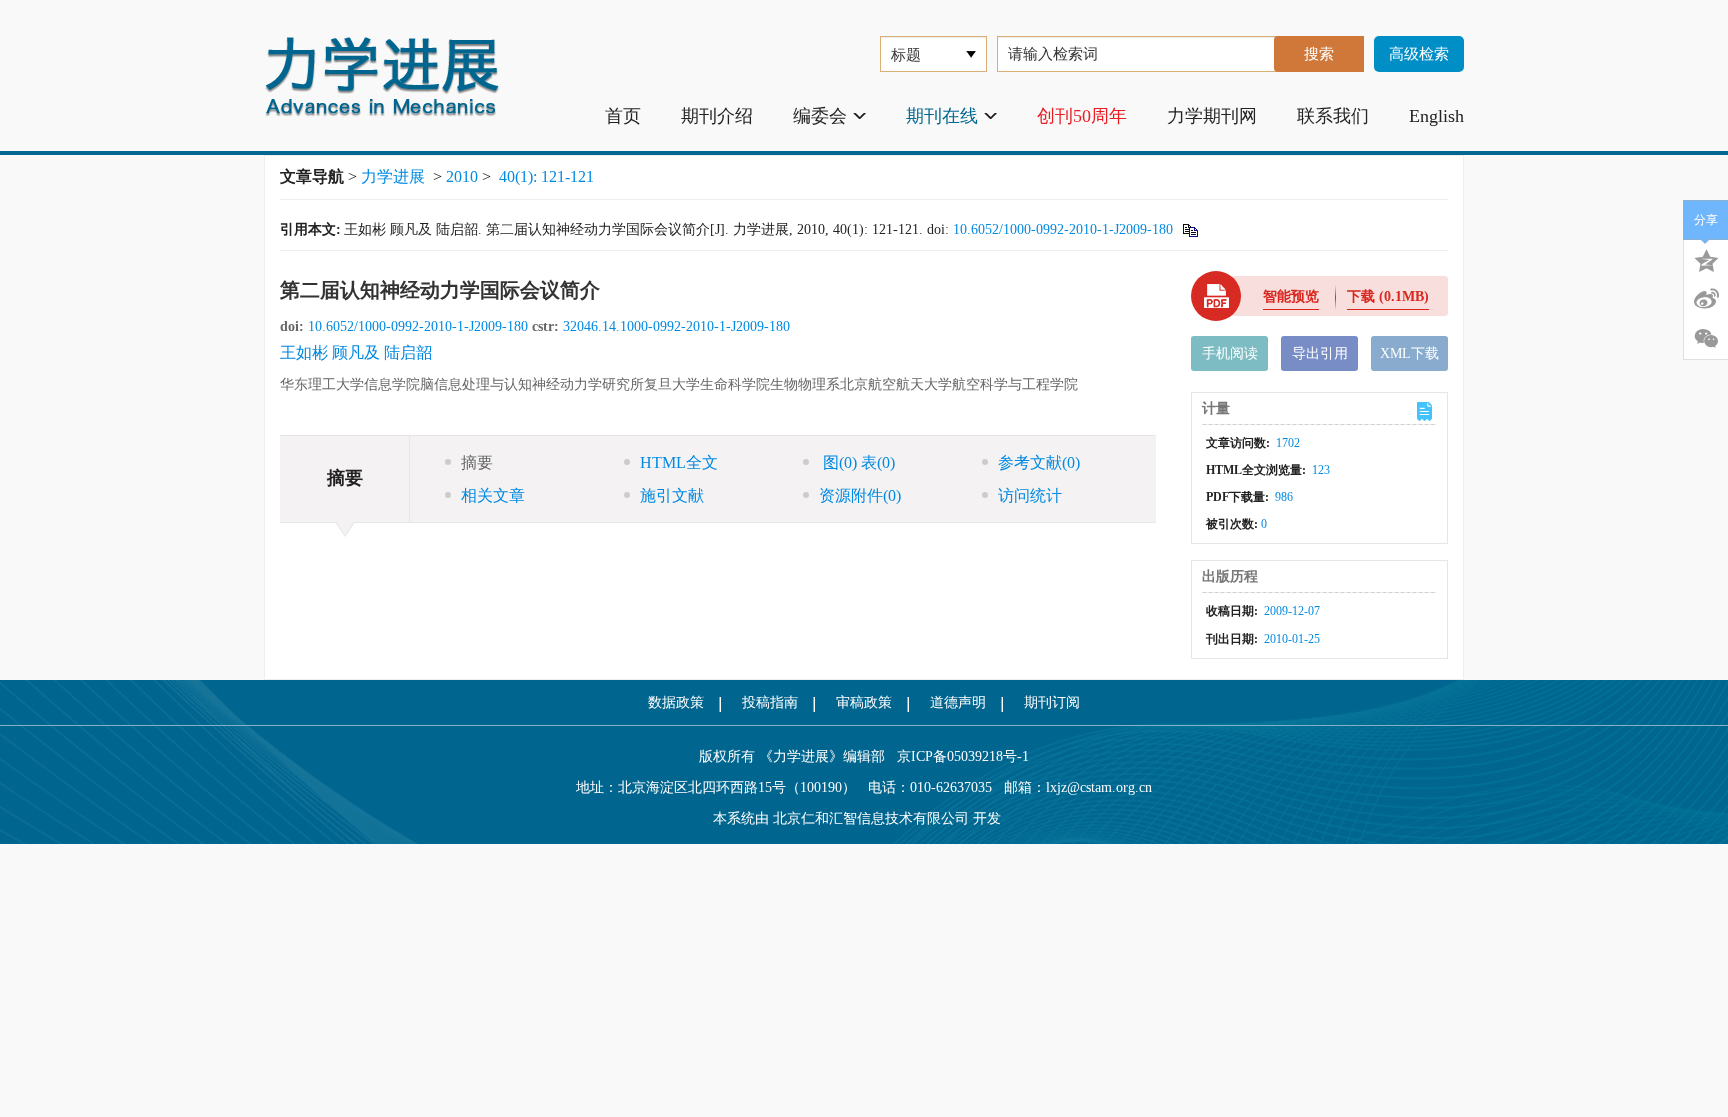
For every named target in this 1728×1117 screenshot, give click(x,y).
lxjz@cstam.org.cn (1099, 787)
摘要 (477, 462)
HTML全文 (679, 462)
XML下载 (1409, 353)
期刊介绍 (717, 116)
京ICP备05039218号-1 (957, 756)
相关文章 (493, 495)
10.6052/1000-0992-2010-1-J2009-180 (1063, 229)
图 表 (857, 462)
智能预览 (1291, 296)
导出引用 (1320, 353)
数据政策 (676, 702)
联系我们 (1333, 116)
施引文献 (672, 495)
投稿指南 (770, 702)
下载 (1388, 296)
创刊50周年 (1082, 116)
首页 (623, 116)
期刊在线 (942, 116)
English (1436, 116)
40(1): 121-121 (546, 176)
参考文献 (1039, 462)
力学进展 (393, 176)
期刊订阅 (1052, 702)
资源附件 (860, 495)
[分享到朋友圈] (1706, 339)
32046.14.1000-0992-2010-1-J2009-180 (676, 326)
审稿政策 (864, 702)
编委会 (820, 116)
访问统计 (1030, 495)
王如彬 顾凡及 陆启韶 (356, 352)
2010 (462, 176)
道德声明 (958, 702)
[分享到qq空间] (1706, 259)
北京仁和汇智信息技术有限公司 (871, 818)
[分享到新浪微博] (1706, 299)
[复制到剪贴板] (1189, 229)
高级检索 (1419, 54)
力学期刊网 (1212, 116)
